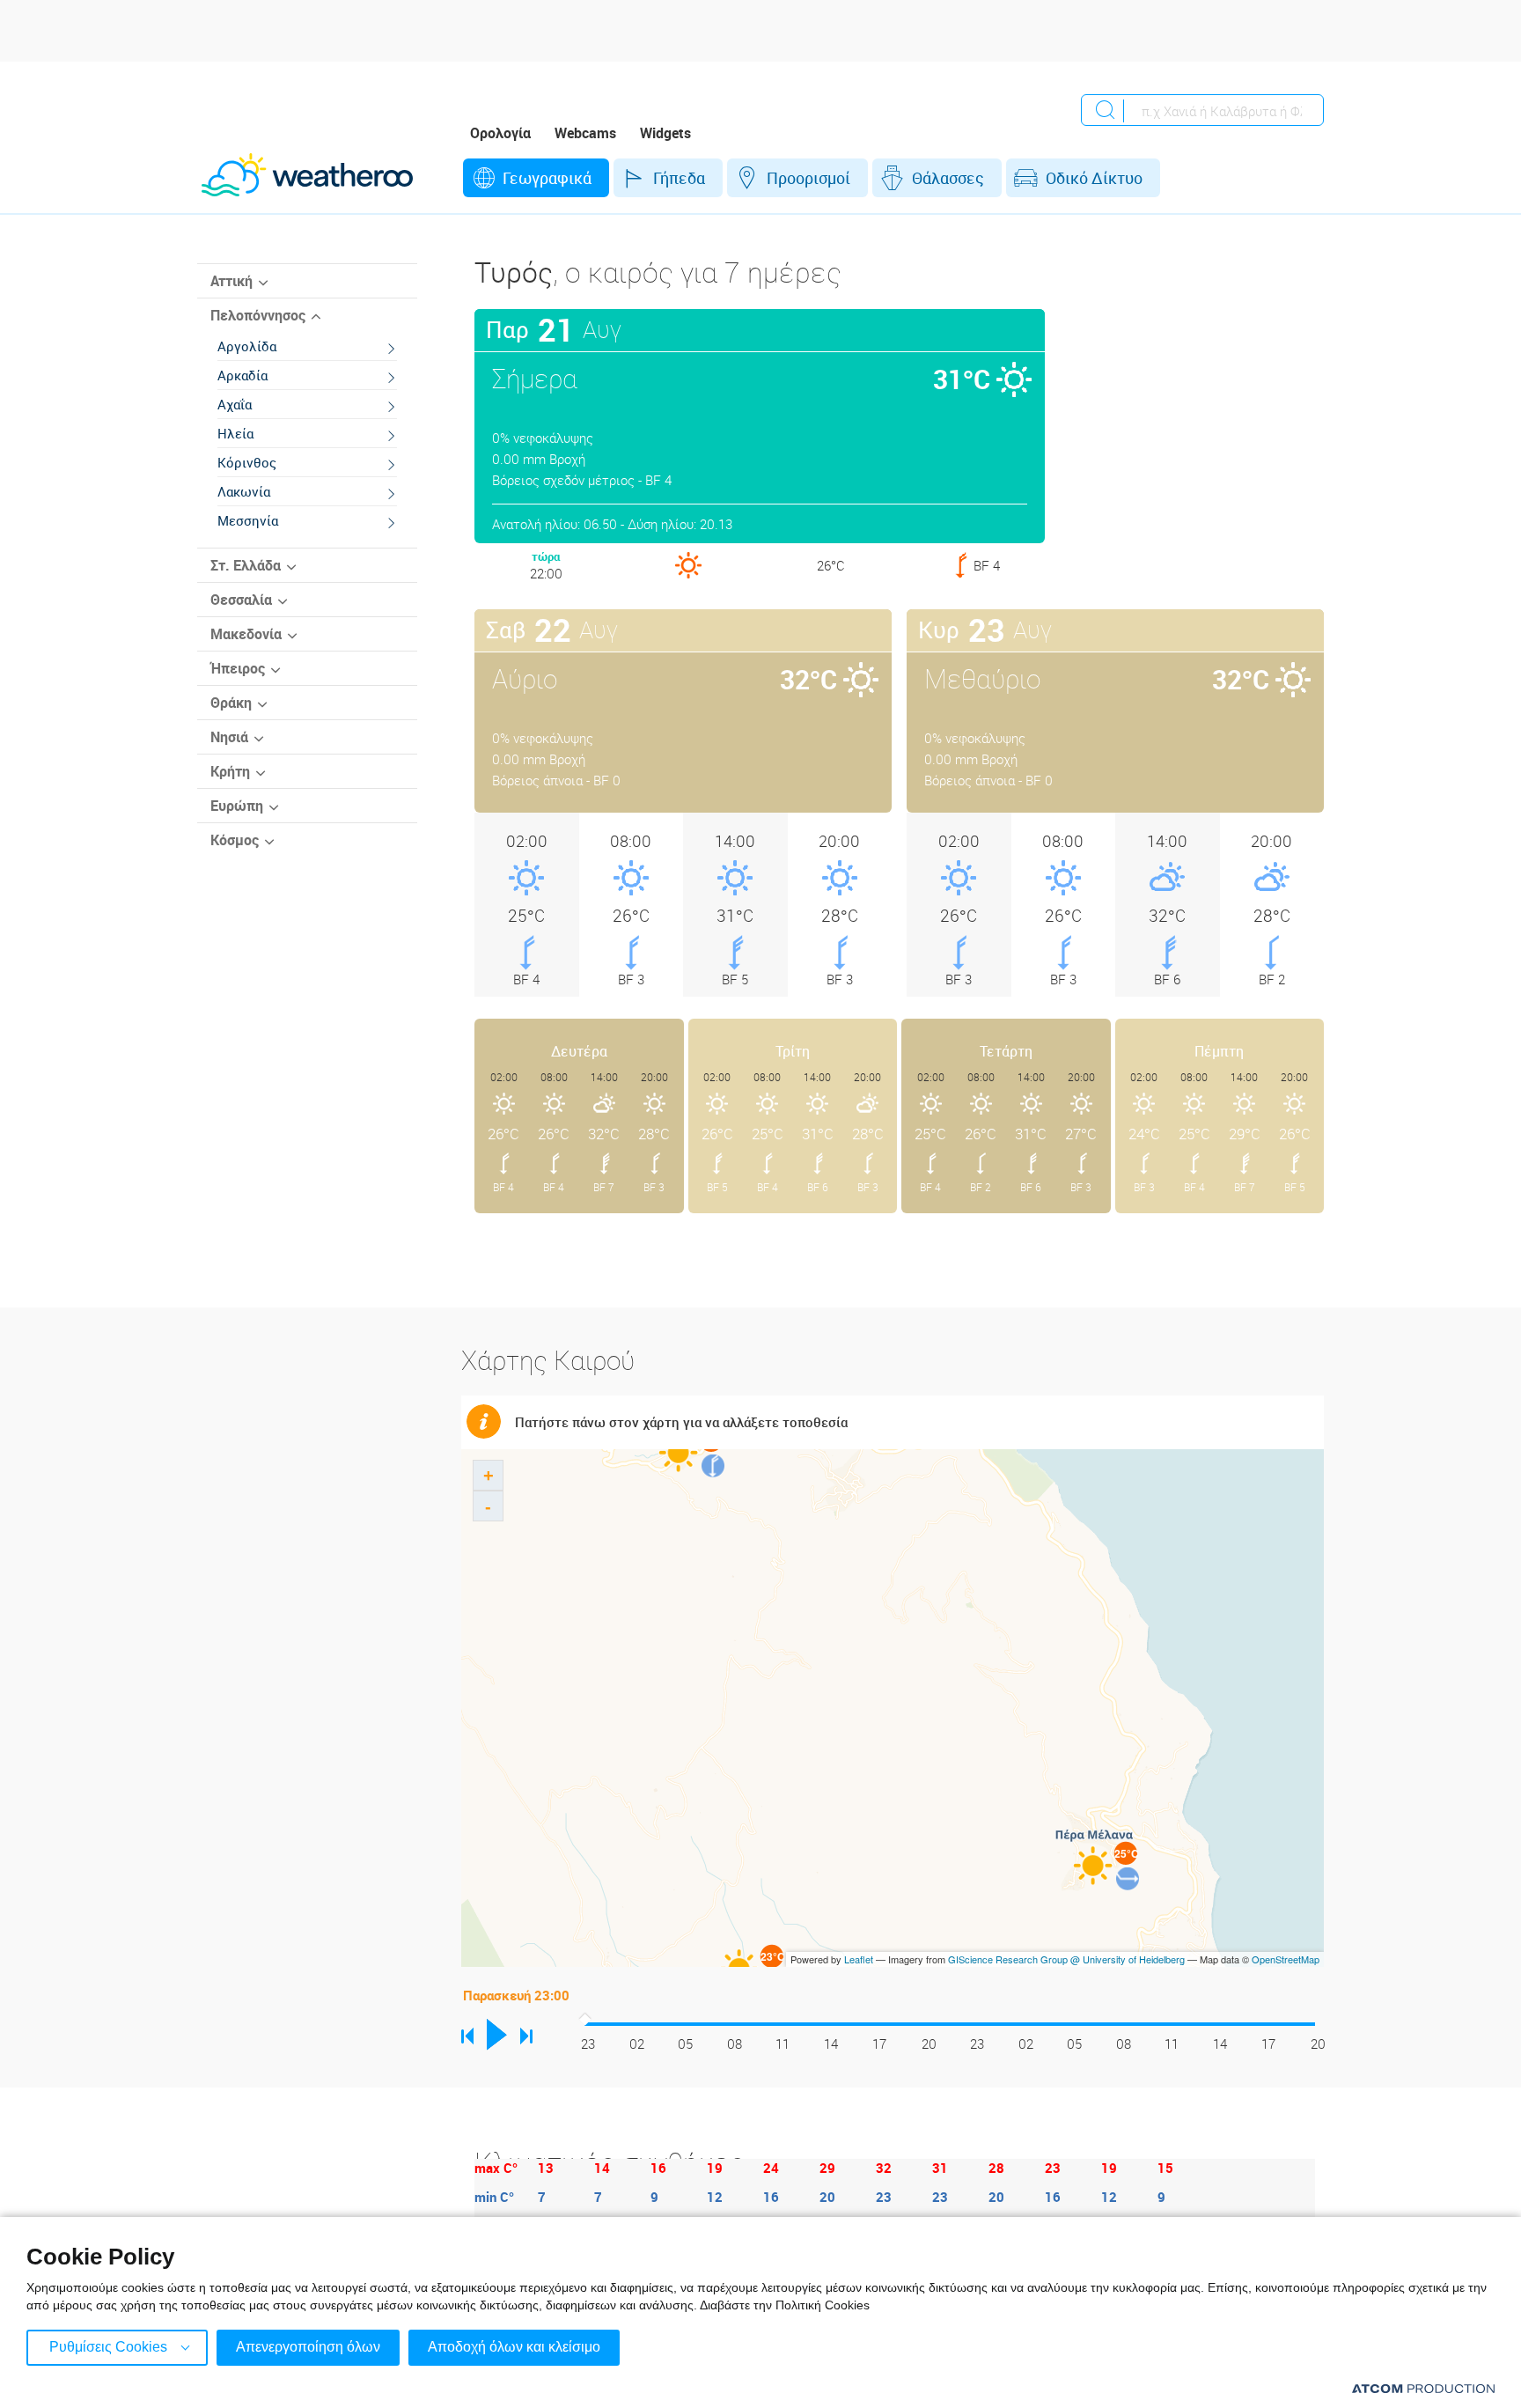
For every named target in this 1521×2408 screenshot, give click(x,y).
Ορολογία (500, 133)
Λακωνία (244, 491)
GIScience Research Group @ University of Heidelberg (1066, 1959)
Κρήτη (230, 771)
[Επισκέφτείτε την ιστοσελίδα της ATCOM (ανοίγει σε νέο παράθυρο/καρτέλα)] (1423, 2388)
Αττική (231, 281)
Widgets (665, 133)
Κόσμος (235, 840)
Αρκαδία (242, 375)
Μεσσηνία (248, 520)
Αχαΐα (235, 404)
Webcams (585, 133)
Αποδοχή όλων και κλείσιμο (514, 2347)
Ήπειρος (238, 668)
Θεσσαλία (241, 600)
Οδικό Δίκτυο (1094, 178)
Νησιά (229, 737)
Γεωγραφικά (547, 178)
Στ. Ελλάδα (246, 565)
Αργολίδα (247, 346)
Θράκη (231, 703)
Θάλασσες (948, 178)
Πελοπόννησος (258, 315)
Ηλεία (235, 433)
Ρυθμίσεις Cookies (108, 2347)
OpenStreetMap (1286, 1959)
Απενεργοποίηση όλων (308, 2347)
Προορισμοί (808, 178)
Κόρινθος (247, 462)
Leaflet (859, 1959)
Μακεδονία (246, 634)
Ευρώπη (237, 806)
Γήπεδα (679, 178)
